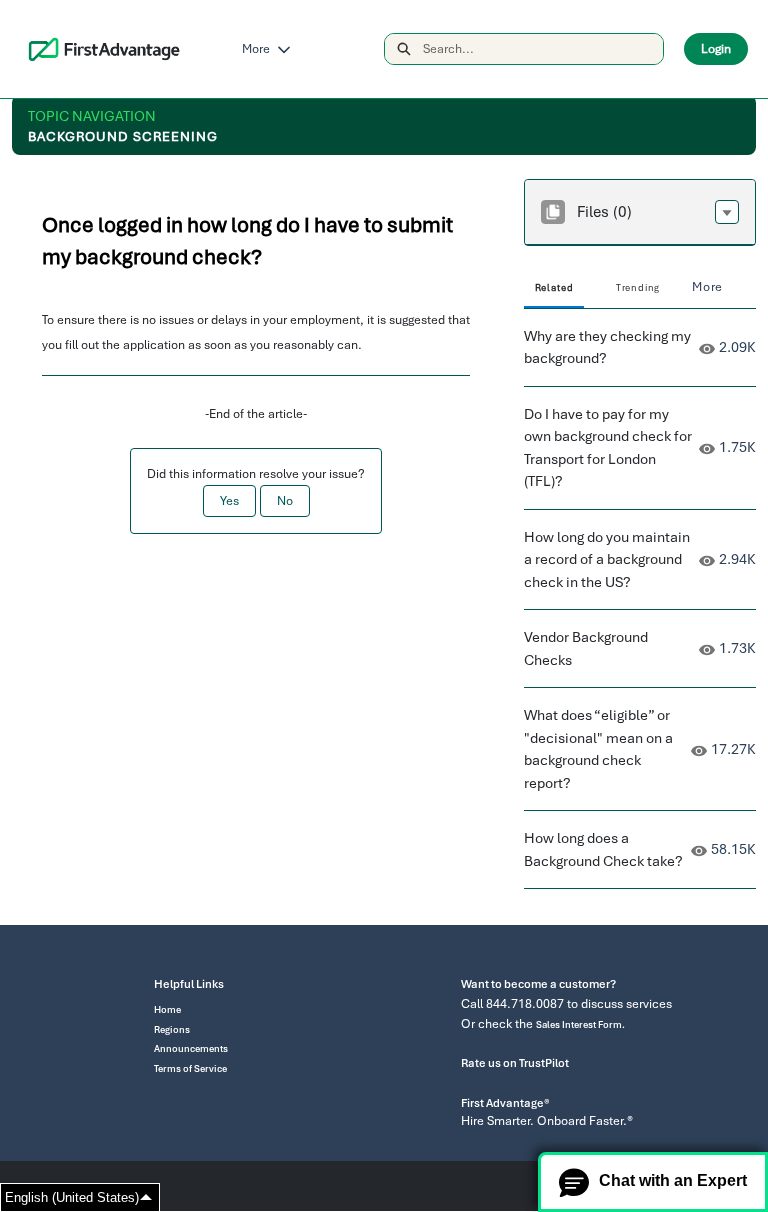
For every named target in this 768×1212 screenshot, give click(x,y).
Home (167, 1010)
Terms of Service (190, 1069)
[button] (727, 212)
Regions (172, 1030)
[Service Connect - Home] (104, 49)
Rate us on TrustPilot (515, 1063)
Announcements (191, 1049)
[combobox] (543, 49)
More (256, 49)
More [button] (707, 287)
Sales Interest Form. (580, 1025)
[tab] (554, 289)
